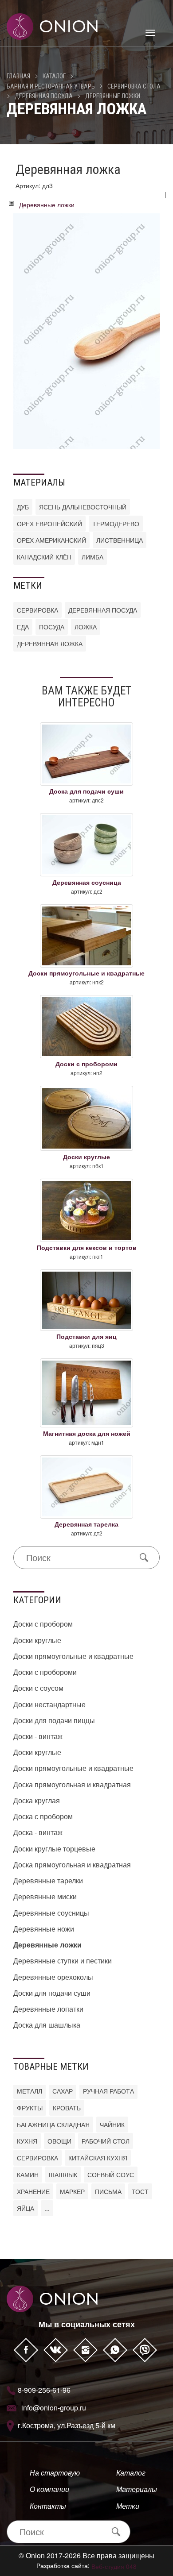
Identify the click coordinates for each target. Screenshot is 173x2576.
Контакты (48, 2506)
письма (108, 2191)
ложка (86, 627)
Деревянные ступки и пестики (63, 1961)
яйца (26, 2208)
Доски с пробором (43, 1624)
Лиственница (120, 540)
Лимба (92, 557)
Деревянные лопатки (48, 2009)
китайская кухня (98, 2158)
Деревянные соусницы (51, 1913)
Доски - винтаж (38, 1736)
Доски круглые (37, 1640)
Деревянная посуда (44, 96)
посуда (52, 627)
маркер (72, 2191)
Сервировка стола (134, 86)
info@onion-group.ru (54, 2408)
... (47, 2208)
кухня (27, 2141)
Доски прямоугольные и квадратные (73, 1656)
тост (140, 2191)
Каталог (54, 76)
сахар (63, 2091)
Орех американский (51, 540)
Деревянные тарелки (48, 1880)
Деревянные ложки (113, 96)
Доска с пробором (43, 1816)
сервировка (37, 610)
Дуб (23, 507)
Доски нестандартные (49, 1704)
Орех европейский (49, 524)
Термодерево (116, 524)
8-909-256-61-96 (44, 2390)
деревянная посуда (103, 610)
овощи (59, 2141)
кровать (67, 2108)
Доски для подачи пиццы (54, 1720)
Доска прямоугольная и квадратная (72, 1784)
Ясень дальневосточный (83, 507)
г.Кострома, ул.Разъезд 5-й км (67, 2425)
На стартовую (55, 2473)
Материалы (137, 2489)
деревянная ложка (50, 644)
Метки (128, 2506)
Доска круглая (37, 1800)
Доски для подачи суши (52, 1993)
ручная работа (108, 2091)
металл (29, 2091)
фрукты (30, 2108)
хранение (33, 2191)
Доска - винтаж (38, 1832)
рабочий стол (106, 2141)
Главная (18, 76)
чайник (112, 2125)
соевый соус (111, 2175)
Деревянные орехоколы (53, 1977)
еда (23, 627)
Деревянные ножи (44, 1929)
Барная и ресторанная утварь (51, 86)
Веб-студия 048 (114, 2566)
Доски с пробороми (45, 1672)
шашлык (63, 2175)
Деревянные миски (45, 1896)
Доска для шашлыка (47, 2025)
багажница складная (53, 2125)
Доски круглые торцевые (54, 1849)
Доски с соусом (38, 1688)
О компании (49, 2489)
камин (28, 2175)
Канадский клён (44, 557)
